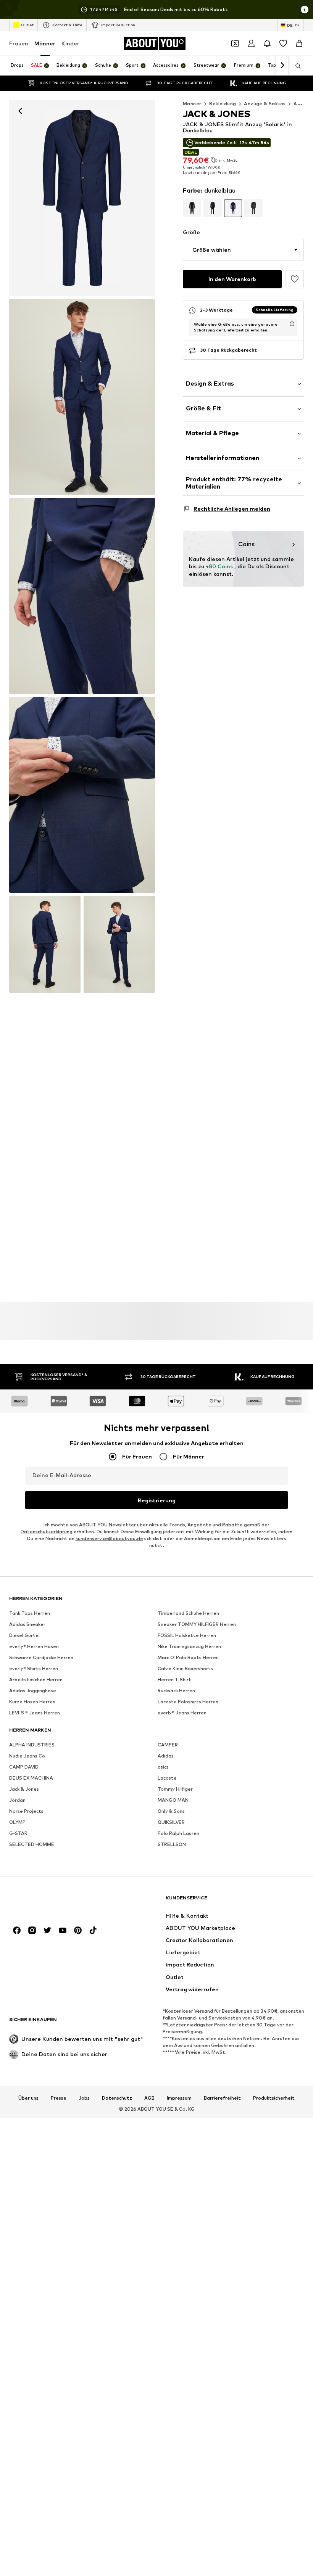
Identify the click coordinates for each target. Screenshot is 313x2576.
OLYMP (17, 1822)
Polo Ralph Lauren (178, 1833)
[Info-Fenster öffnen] (305, 10)
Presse (59, 2098)
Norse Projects (26, 1811)
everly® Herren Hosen (34, 1646)
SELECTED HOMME (32, 1844)
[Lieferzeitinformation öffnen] (292, 324)
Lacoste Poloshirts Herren (188, 1702)
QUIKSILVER (171, 1822)
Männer (45, 43)
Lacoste (167, 1778)
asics (163, 1767)
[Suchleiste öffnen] (295, 66)
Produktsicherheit (274, 2098)
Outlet (27, 25)
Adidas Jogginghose (33, 1691)
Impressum (179, 2098)
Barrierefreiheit (222, 2098)
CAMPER (168, 1745)
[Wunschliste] (283, 43)
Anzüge (303, 104)
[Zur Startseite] (51, 1901)
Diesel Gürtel (24, 1635)
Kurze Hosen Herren (32, 1702)
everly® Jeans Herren (182, 1713)
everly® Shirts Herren (34, 1668)
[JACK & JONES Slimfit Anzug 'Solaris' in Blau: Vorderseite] (82, 198)
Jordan (17, 1800)
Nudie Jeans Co (27, 1756)
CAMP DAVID (24, 1767)
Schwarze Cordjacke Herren (41, 1657)
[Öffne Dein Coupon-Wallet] (235, 43)
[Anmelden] (251, 43)
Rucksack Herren (176, 1691)
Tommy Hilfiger (175, 1789)
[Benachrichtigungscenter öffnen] (267, 43)
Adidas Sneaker (27, 1624)
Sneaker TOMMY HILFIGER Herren (197, 1624)
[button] (243, 250)
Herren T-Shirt (174, 1680)
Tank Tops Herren (30, 1613)
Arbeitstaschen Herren (36, 1680)
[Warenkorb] (299, 43)
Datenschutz (117, 2098)
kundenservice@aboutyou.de (109, 1538)
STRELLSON (172, 1844)
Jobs (84, 2098)
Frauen (19, 43)
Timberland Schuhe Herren (188, 1613)
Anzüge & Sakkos (265, 104)
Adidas (166, 1756)
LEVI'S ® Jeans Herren (35, 1713)
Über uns (28, 2098)
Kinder (70, 43)
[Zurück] (20, 111)
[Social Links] (17, 1930)
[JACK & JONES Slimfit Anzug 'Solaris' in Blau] (82, 596)
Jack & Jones (24, 1789)
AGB (149, 2098)
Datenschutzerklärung (47, 1532)
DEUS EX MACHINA (31, 1778)
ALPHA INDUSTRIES (32, 1745)
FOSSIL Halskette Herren (187, 1635)
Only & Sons (171, 1811)
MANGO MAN (173, 1800)
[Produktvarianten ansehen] (192, 208)
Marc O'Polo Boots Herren (188, 1657)
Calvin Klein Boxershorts (185, 1668)
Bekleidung (223, 104)
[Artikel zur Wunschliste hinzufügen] (295, 279)
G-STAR (18, 1833)
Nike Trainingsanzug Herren (189, 1646)
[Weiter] (282, 66)
